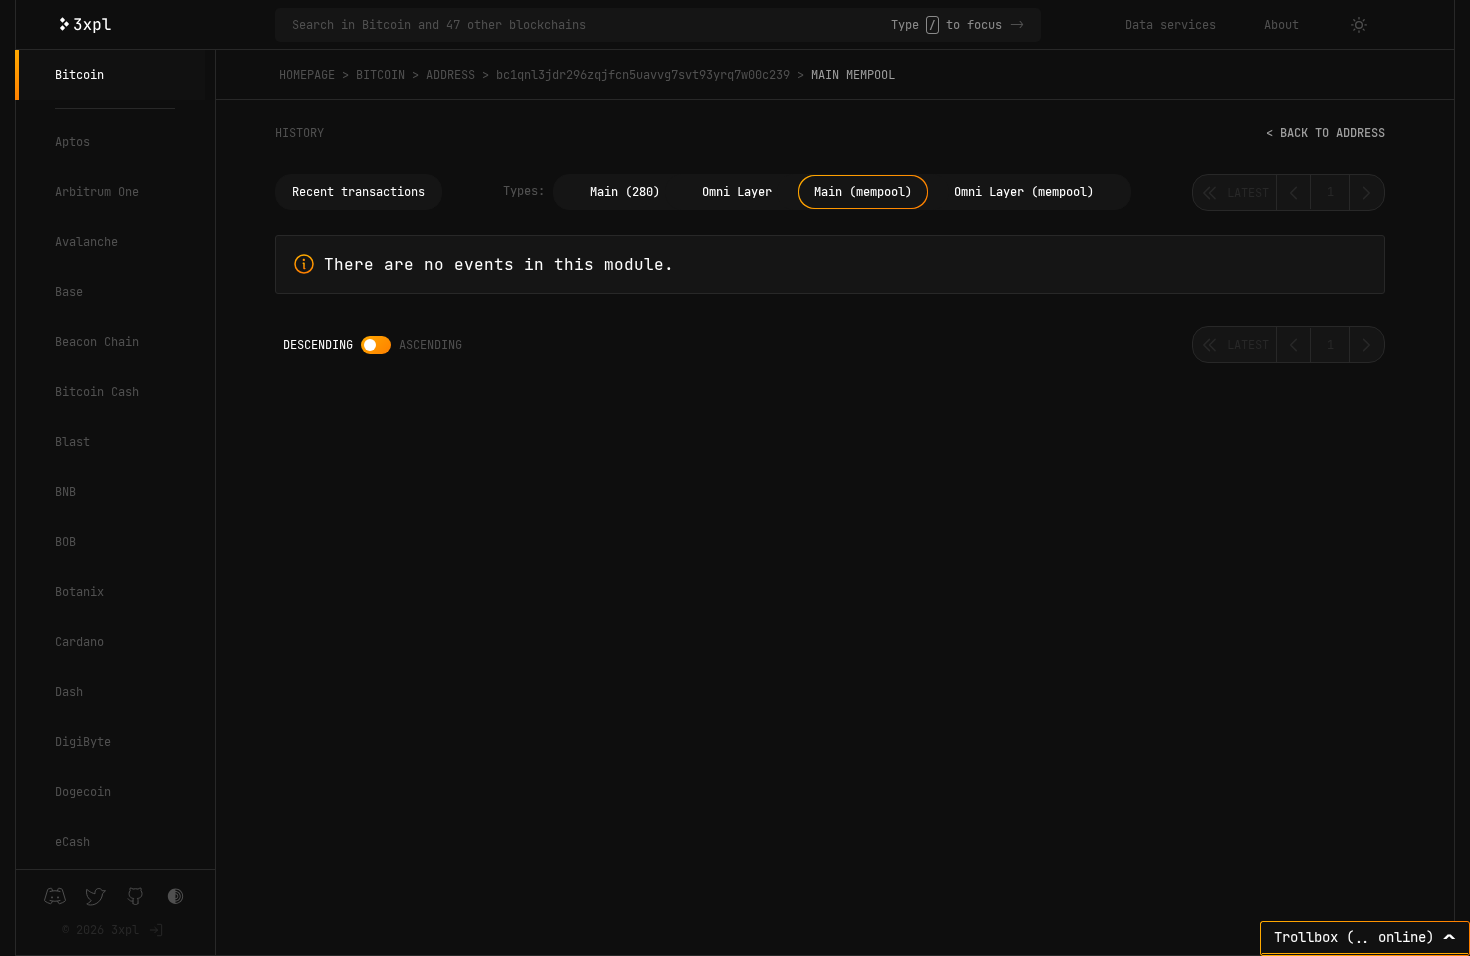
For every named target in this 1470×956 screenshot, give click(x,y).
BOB (65, 542)
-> (1017, 25)
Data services (1170, 25)
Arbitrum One (97, 192)
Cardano (79, 642)
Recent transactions (358, 192)
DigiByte (83, 742)
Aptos (72, 142)
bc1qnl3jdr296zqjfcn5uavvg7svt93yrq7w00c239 (643, 75)
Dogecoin (83, 792)
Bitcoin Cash (97, 392)
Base (69, 292)
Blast (72, 442)
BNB (65, 492)
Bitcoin (79, 75)
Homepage (307, 75)
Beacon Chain (97, 342)
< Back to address (1325, 133)
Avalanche (86, 242)
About (1281, 25)
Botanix (79, 592)
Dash (69, 692)
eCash (72, 842)
